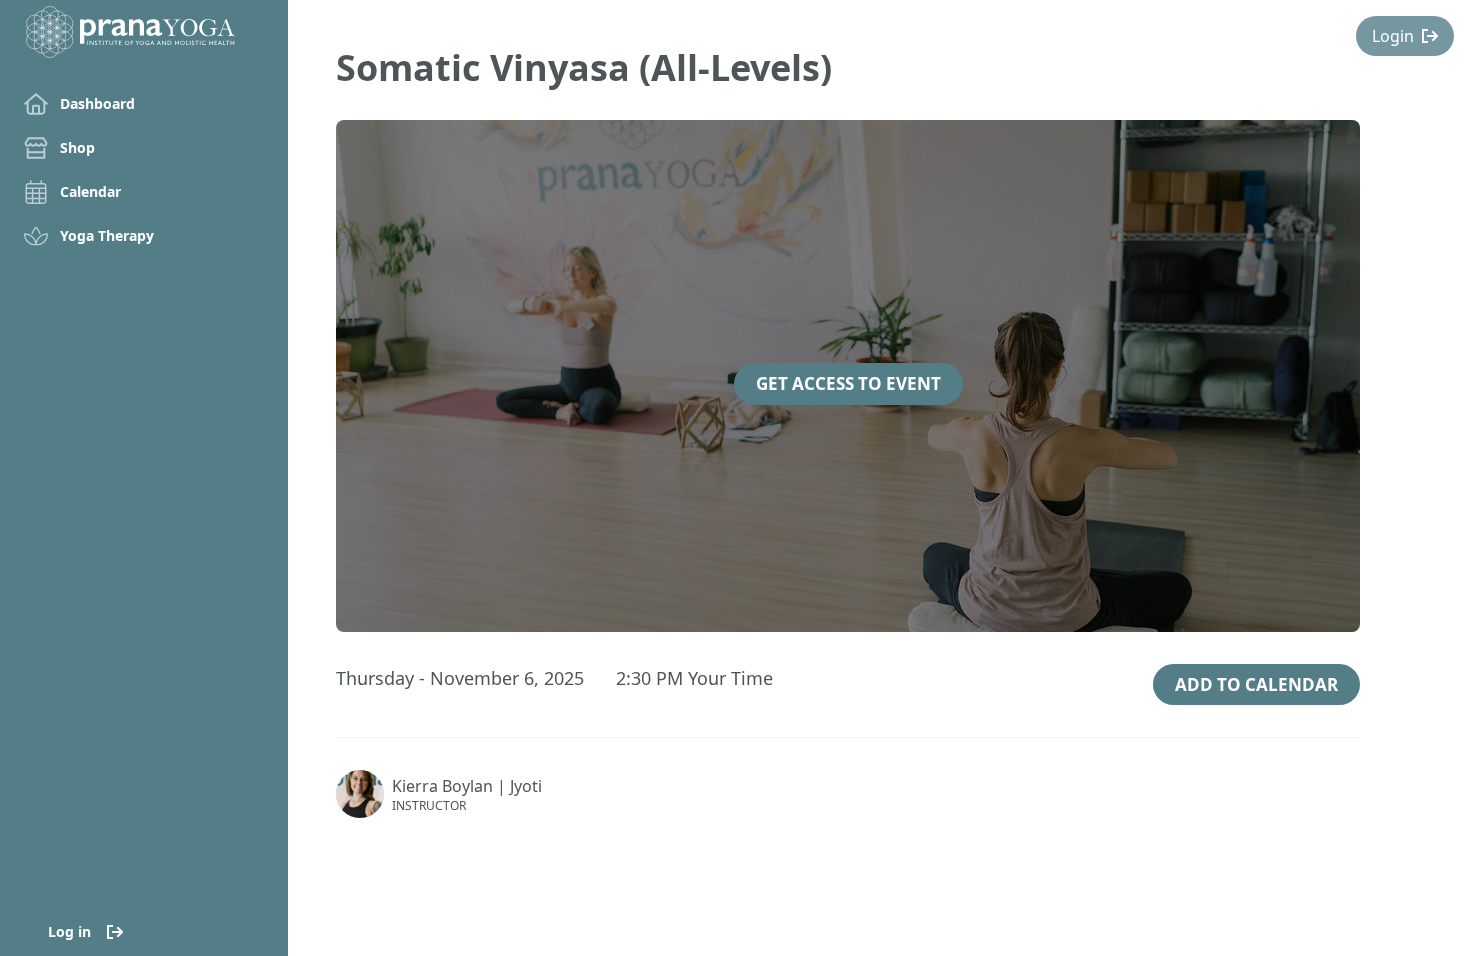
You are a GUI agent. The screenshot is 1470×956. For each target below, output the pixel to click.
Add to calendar (1256, 684)
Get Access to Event (848, 383)
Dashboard (97, 103)
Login (1393, 36)
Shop (77, 147)
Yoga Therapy (107, 235)
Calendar (90, 191)
